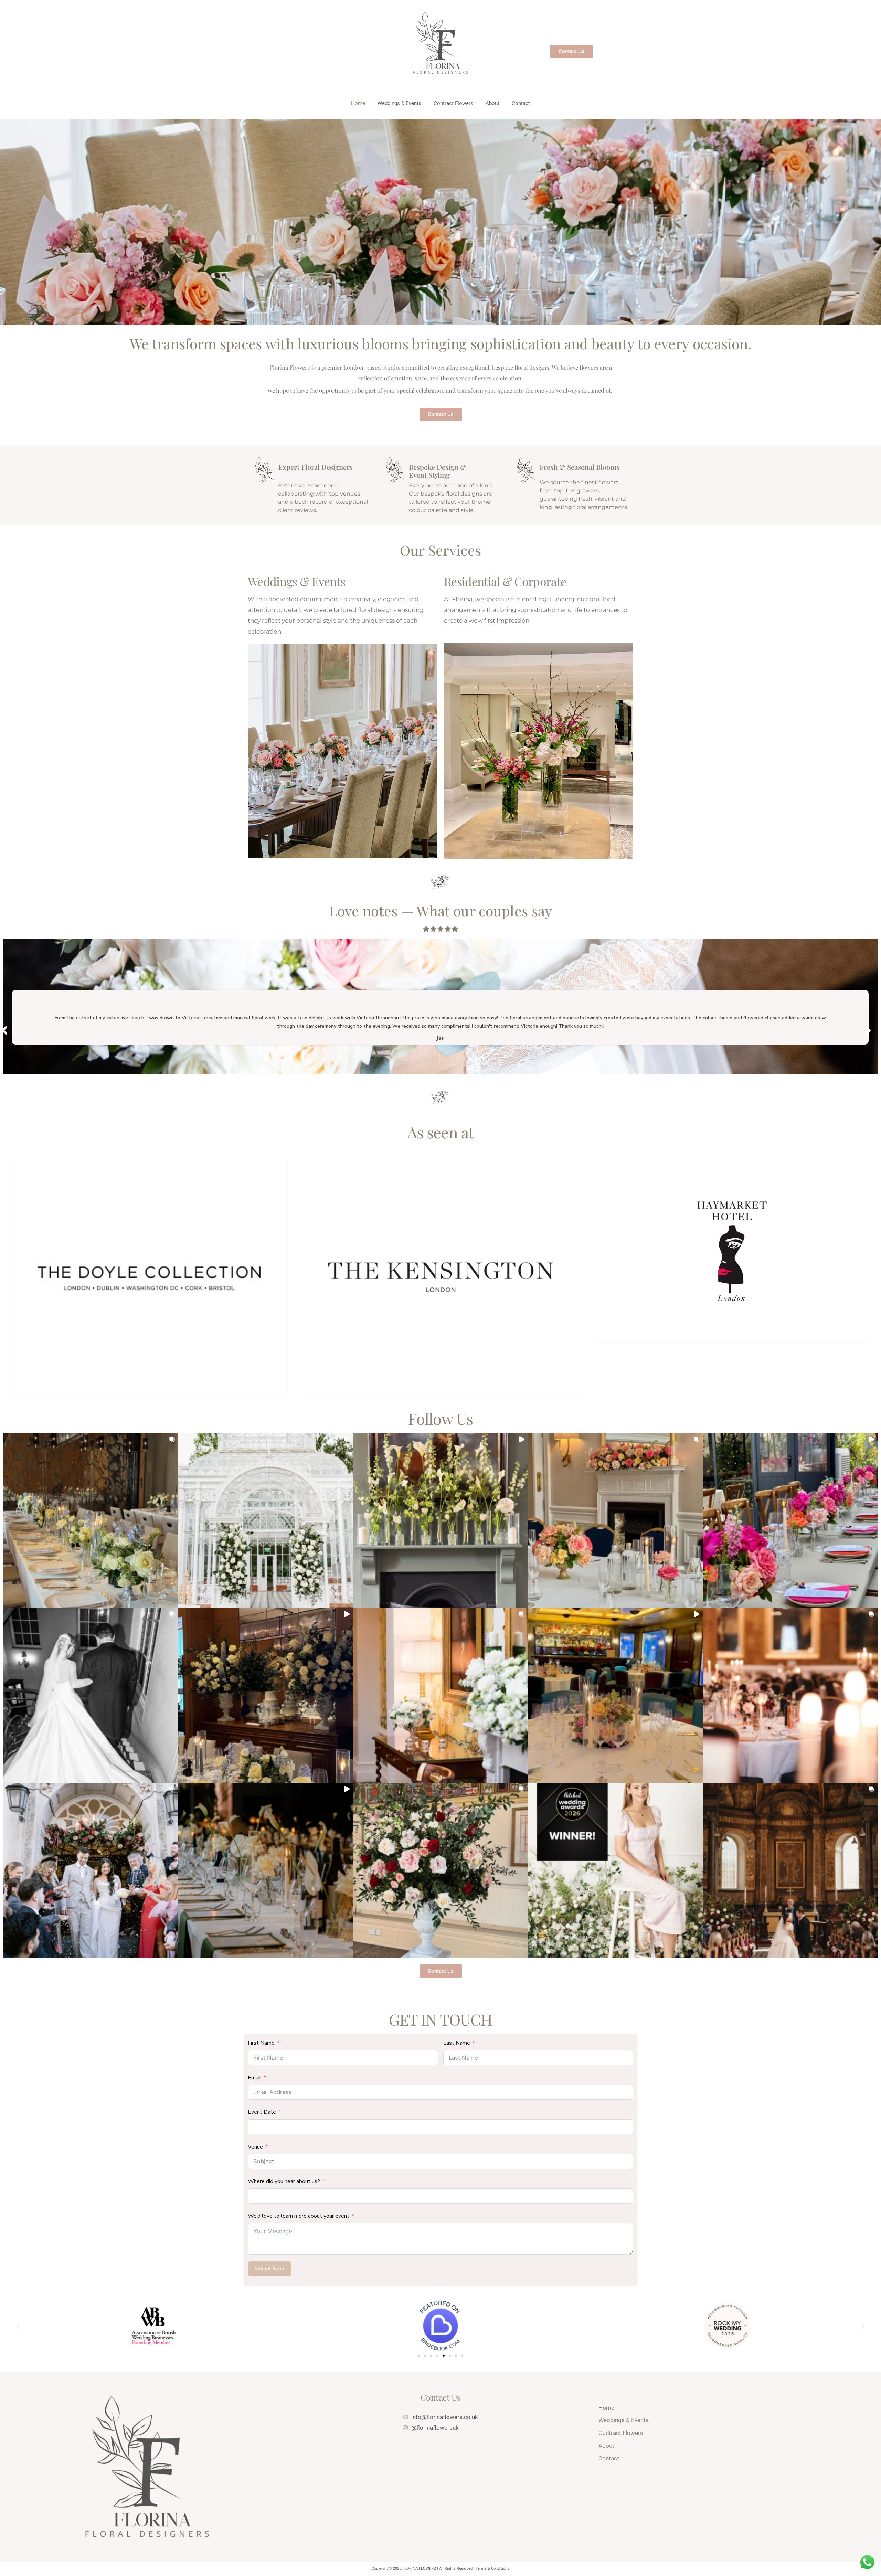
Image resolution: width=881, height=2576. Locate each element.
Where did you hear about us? (285, 2181)
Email (254, 2078)
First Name (261, 2043)
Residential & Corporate (505, 581)
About (492, 103)
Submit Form (270, 2268)
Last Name (457, 2043)
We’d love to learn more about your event (299, 2216)
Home (358, 103)
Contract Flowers (453, 103)
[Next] (868, 1030)
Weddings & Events (399, 103)
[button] (91, 1520)
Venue (255, 2147)
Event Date (262, 2112)
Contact (521, 103)
